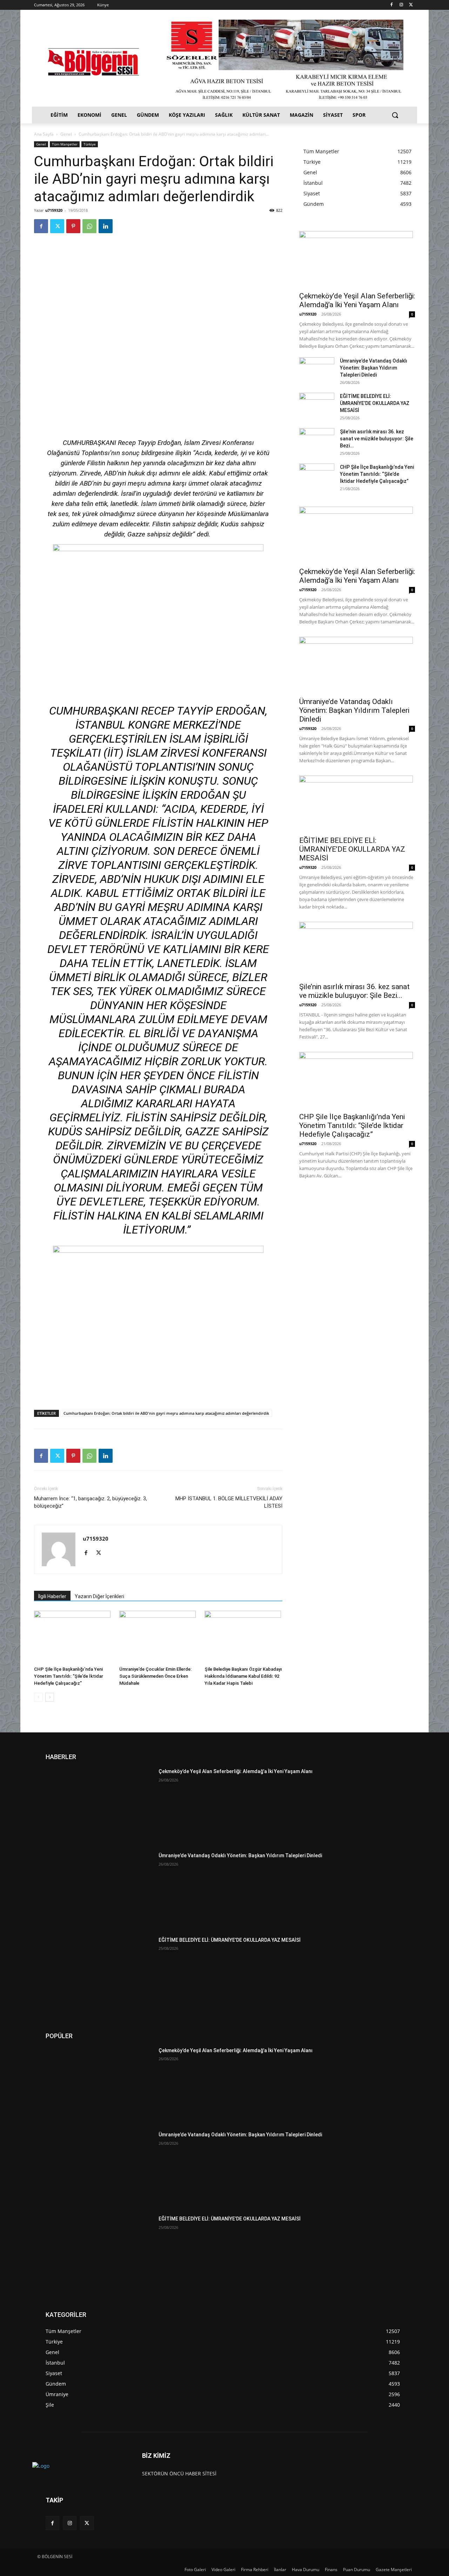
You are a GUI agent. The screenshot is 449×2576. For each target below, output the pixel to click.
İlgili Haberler (52, 1596)
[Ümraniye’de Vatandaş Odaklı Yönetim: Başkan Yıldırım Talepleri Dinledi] (317, 370)
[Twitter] (411, 5)
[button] (395, 115)
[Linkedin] (106, 226)
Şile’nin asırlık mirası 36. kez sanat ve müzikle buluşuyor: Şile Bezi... (377, 439)
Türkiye (90, 144)
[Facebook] (392, 5)
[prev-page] (38, 1697)
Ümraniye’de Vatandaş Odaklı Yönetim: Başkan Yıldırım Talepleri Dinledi (374, 368)
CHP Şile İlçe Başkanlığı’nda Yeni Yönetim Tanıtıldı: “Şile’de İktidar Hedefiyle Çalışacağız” (69, 1676)
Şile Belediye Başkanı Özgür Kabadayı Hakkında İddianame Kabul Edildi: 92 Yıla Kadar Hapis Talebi (243, 1676)
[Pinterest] (73, 226)
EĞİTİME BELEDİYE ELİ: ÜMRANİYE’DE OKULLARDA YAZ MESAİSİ (375, 403)
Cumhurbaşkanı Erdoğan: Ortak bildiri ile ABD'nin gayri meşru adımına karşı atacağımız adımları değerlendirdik (166, 1413)
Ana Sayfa (44, 134)
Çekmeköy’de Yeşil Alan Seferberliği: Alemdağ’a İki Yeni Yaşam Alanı (357, 300)
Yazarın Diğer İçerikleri (99, 1596)
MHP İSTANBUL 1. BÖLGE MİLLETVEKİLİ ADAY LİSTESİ (229, 1502)
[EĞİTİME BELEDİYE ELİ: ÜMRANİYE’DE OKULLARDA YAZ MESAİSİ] (317, 405)
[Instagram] (401, 5)
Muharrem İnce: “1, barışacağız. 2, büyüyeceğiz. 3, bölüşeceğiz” (91, 1502)
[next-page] (50, 1697)
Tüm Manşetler (65, 144)
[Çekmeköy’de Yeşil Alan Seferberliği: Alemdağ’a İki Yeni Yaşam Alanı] (357, 259)
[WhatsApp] (89, 226)
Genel (66, 134)
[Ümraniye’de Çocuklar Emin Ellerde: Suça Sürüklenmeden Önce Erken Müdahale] (158, 1637)
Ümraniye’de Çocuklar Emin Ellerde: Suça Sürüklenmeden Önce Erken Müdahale (155, 1676)
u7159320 (54, 210)
